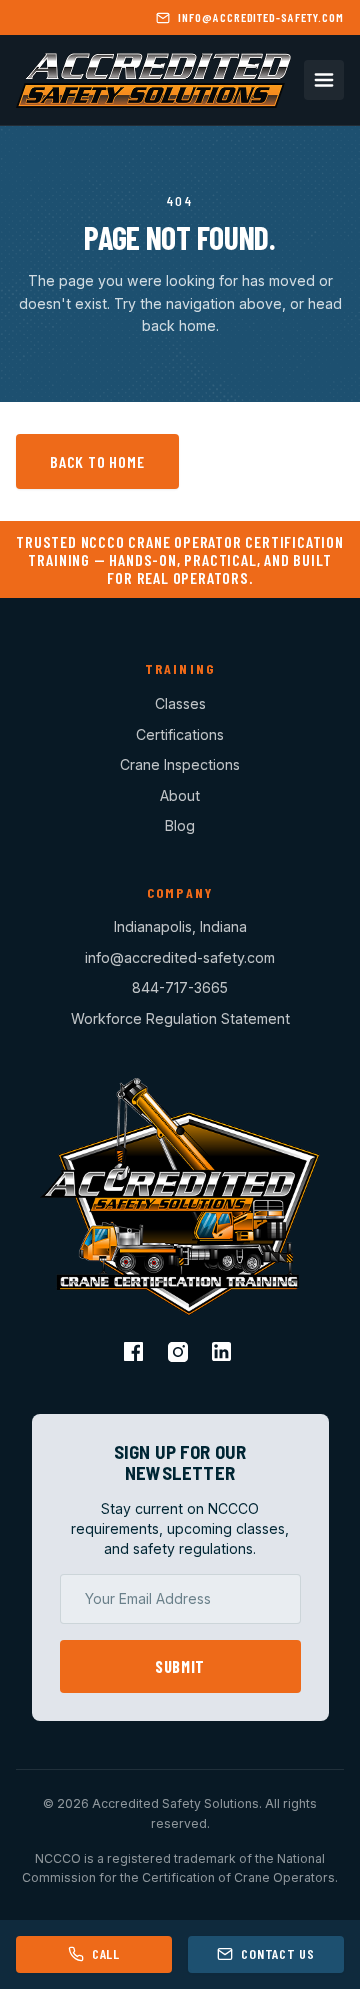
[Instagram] (180, 1354)
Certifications (180, 734)
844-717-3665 (180, 987)
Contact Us (277, 1953)
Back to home (97, 461)
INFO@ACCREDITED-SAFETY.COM (261, 17)
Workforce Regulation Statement (180, 1018)
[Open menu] (324, 80)
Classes (180, 703)
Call (106, 1953)
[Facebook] (136, 1354)
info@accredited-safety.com (180, 957)
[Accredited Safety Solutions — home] (153, 80)
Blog (180, 825)
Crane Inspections (180, 764)
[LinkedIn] (224, 1354)
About (180, 795)
